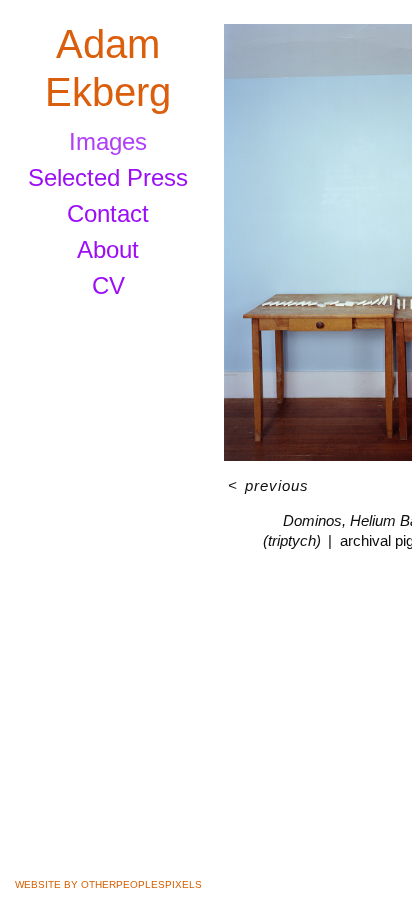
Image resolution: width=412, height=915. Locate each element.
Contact (108, 213)
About (108, 249)
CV (108, 285)
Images (108, 141)
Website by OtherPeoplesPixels (108, 884)
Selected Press (108, 177)
